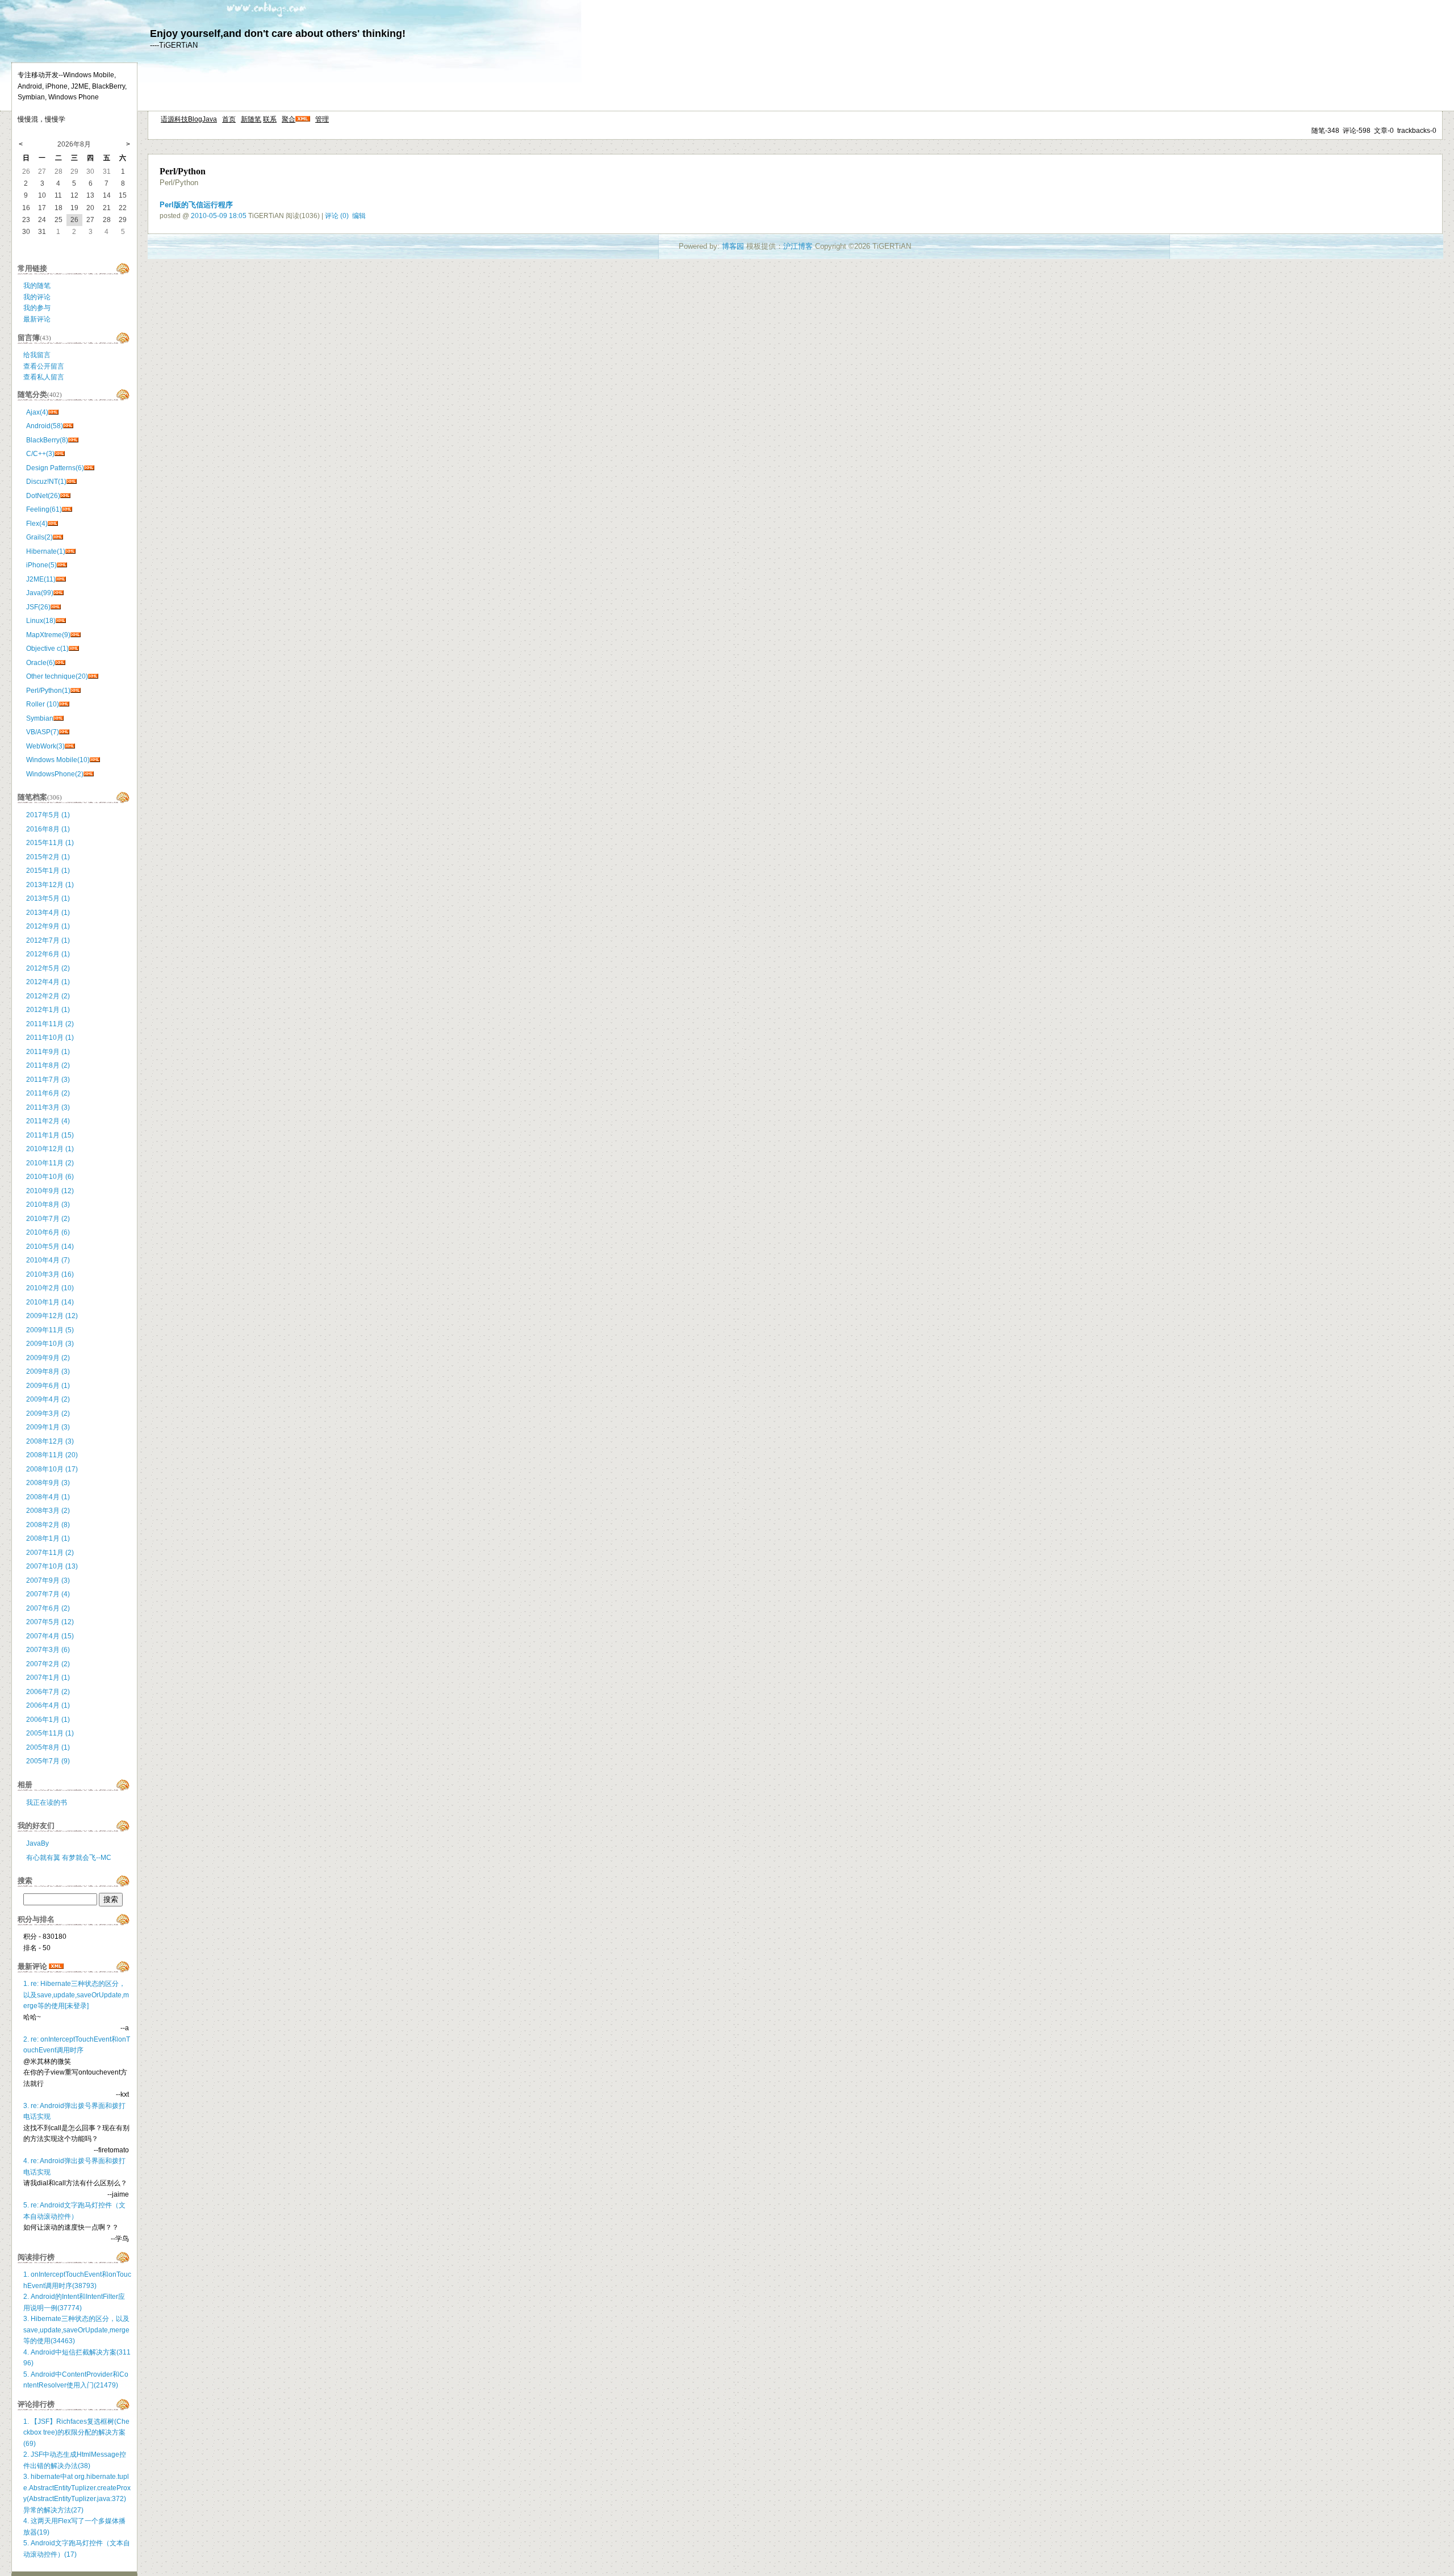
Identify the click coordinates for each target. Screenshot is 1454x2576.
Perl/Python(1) (48, 691)
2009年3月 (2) (48, 1414)
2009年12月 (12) (52, 1316)
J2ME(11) (41, 579)
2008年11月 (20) (52, 1455)
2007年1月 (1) (48, 1678)
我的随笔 (37, 286)
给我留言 (37, 355)
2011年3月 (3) (48, 1107)
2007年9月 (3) (48, 1580)
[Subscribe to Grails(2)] (58, 537)
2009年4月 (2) (48, 1399)
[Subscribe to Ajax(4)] (53, 412)
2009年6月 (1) (48, 1386)
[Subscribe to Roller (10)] (64, 704)
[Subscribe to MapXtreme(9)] (76, 635)
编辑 (359, 216)
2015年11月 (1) (50, 843)
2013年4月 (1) (48, 913)
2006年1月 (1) (48, 1720)
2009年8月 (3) (48, 1371)
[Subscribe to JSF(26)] (56, 607)
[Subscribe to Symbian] (59, 718)
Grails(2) (39, 537)
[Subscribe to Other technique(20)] (93, 676)
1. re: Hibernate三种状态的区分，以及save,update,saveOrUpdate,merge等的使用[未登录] (76, 1995)
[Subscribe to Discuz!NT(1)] (72, 482)
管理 (322, 119)
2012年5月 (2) (48, 968)
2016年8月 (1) (48, 829)
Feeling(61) (44, 509)
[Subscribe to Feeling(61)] (67, 509)
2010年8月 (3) (48, 1205)
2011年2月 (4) (48, 1121)
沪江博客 (798, 246)
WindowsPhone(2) (55, 774)
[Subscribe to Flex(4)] (53, 524)
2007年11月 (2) (50, 1553)
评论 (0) (337, 216)
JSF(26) (38, 607)
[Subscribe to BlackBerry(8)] (73, 440)
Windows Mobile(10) (58, 760)
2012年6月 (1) (48, 954)
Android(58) (45, 426)
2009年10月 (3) (50, 1344)
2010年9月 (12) (50, 1191)
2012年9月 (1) (48, 926)
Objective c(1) (47, 649)
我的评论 (37, 297)
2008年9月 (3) (48, 1483)
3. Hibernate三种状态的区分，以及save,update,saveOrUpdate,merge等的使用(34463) (76, 2330)
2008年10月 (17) (52, 1469)
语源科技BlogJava (189, 119)
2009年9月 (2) (48, 1358)
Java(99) (40, 593)
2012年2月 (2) (48, 996)
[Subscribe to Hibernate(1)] (70, 551)
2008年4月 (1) (48, 1497)
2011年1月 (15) (50, 1135)
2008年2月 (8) (48, 1525)
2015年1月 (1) (48, 871)
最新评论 (37, 319)
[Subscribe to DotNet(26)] (65, 496)
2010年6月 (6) (48, 1232)
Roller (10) (43, 704)
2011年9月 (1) (48, 1052)
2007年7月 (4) (48, 1594)
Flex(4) (37, 524)
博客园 (733, 246)
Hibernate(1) (46, 551)
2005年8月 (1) (48, 1747)
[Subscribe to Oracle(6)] (60, 663)
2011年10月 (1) (50, 1038)
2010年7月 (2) (48, 1219)
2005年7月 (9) (48, 1761)
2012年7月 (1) (48, 940)
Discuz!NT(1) (46, 482)
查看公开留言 (44, 366)
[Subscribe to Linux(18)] (61, 621)
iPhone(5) (41, 565)
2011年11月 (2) (50, 1024)
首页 (229, 119)
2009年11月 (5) (50, 1330)
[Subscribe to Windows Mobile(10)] (95, 760)
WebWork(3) (45, 746)
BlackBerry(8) (47, 440)
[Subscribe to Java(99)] (59, 593)
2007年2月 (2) (48, 1664)
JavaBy (37, 1843)
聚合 (289, 119)
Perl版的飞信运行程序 (196, 205)
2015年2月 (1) (48, 857)
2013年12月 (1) (50, 885)
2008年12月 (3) (50, 1441)
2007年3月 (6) (48, 1650)
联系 (270, 119)
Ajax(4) (37, 412)
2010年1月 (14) (50, 1302)
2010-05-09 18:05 (219, 216)
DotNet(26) (43, 496)
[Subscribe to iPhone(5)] (62, 565)
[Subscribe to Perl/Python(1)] (76, 691)
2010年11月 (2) (50, 1163)
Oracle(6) (41, 663)
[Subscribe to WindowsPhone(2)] (89, 774)
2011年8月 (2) (48, 1065)
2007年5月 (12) (50, 1622)
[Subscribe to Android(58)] (68, 426)
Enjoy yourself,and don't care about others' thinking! (278, 34)
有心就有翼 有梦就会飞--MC (69, 1858)
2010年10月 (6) (50, 1177)
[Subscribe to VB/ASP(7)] (64, 732)
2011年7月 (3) (48, 1080)
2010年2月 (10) (50, 1288)
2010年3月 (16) (50, 1274)
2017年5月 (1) (48, 815)
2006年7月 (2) (48, 1692)
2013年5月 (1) (48, 898)
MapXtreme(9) (48, 635)
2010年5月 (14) (50, 1247)
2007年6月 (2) (48, 1608)
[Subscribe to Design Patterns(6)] (89, 468)
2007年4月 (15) (50, 1636)
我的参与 (37, 308)
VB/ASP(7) (43, 732)
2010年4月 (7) (48, 1260)
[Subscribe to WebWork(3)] (70, 746)
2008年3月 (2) (48, 1511)
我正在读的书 (47, 1803)
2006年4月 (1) (48, 1705)
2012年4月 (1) (48, 982)
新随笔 (251, 119)
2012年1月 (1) (48, 1010)
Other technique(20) (57, 676)
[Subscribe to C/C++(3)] (60, 454)
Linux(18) (41, 621)
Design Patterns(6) (55, 468)
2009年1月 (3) (48, 1427)
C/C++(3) (40, 454)
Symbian (40, 718)
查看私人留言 (44, 377)
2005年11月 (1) (50, 1733)
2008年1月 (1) (48, 1538)
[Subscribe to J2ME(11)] (61, 579)
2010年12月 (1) (50, 1149)
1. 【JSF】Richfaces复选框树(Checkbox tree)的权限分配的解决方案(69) (76, 2433)
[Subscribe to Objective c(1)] (74, 649)
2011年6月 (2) (48, 1093)
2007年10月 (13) (52, 1566)
